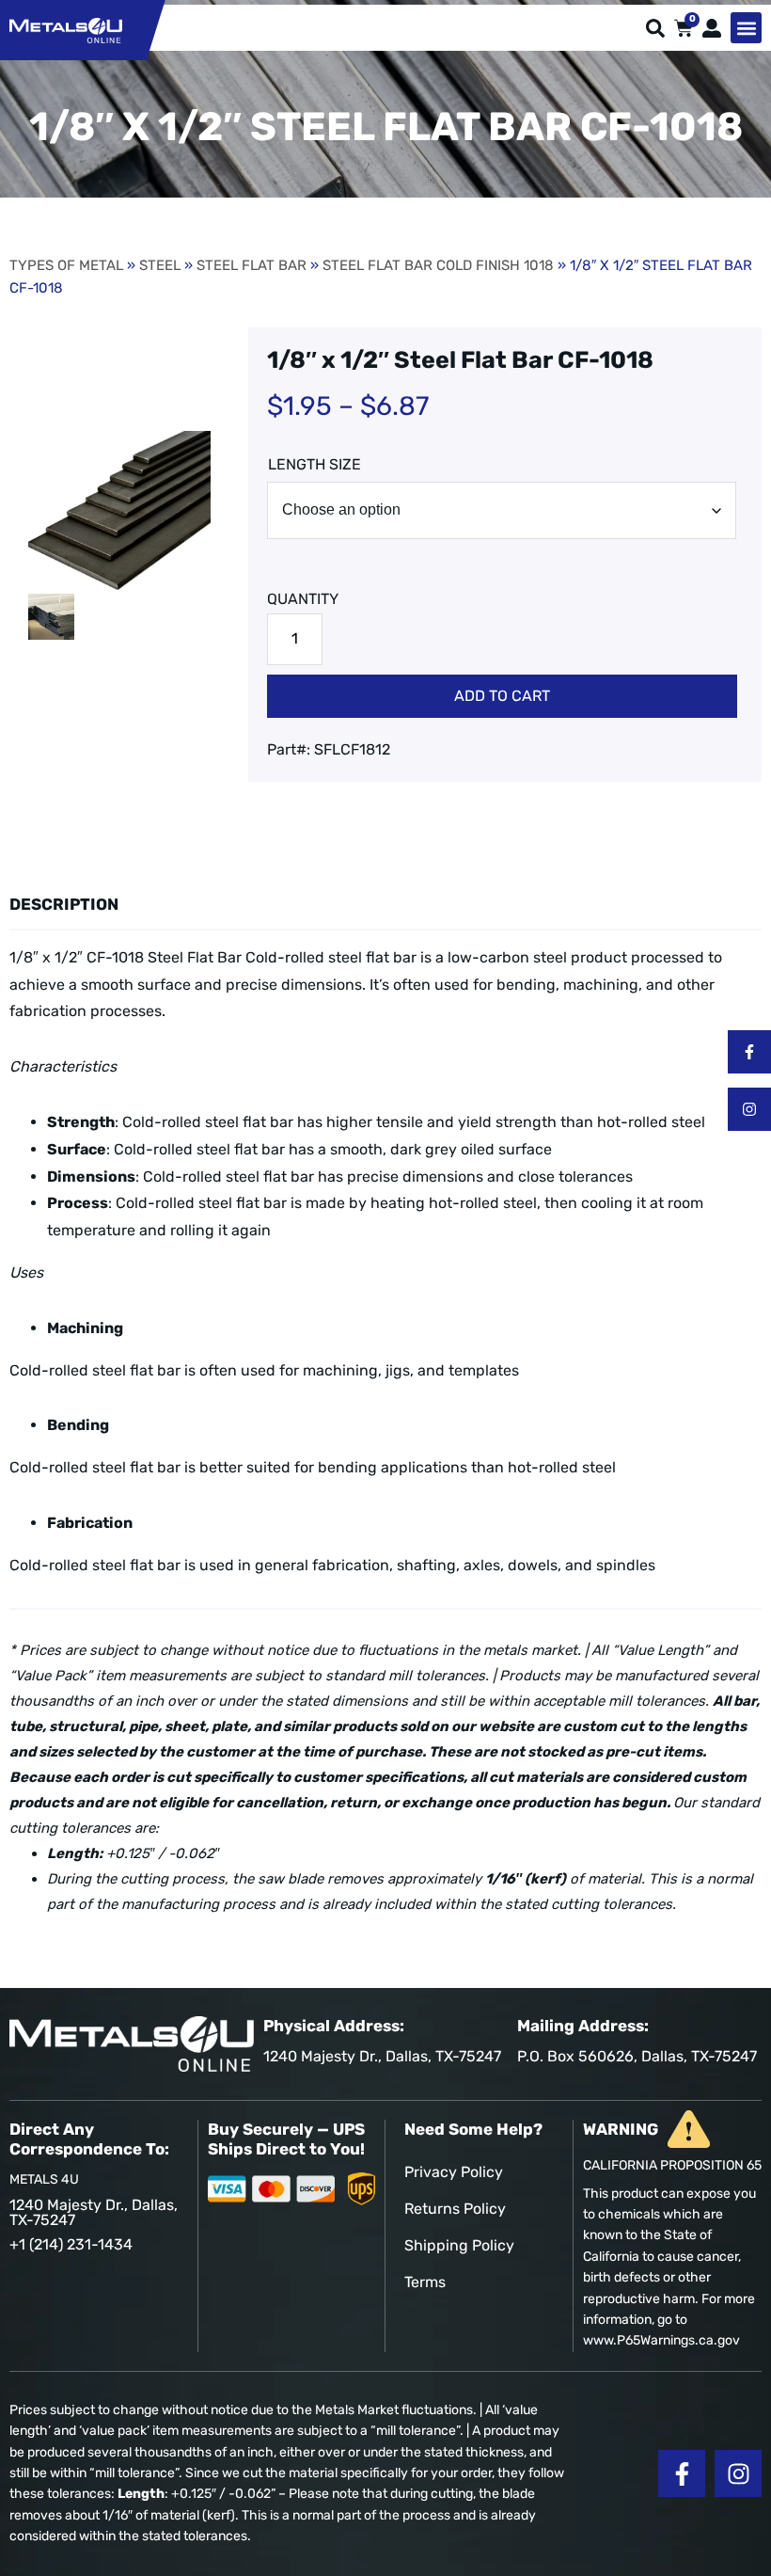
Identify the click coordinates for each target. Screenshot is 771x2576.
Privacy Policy (454, 2172)
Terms (425, 2282)
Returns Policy (455, 2209)
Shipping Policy (459, 2245)
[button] (746, 28)
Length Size (315, 464)
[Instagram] (749, 1109)
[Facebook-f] (749, 1052)
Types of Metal (66, 265)
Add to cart (502, 696)
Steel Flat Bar (252, 265)
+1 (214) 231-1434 (71, 2244)
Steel (160, 265)
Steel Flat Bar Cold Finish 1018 (438, 265)
